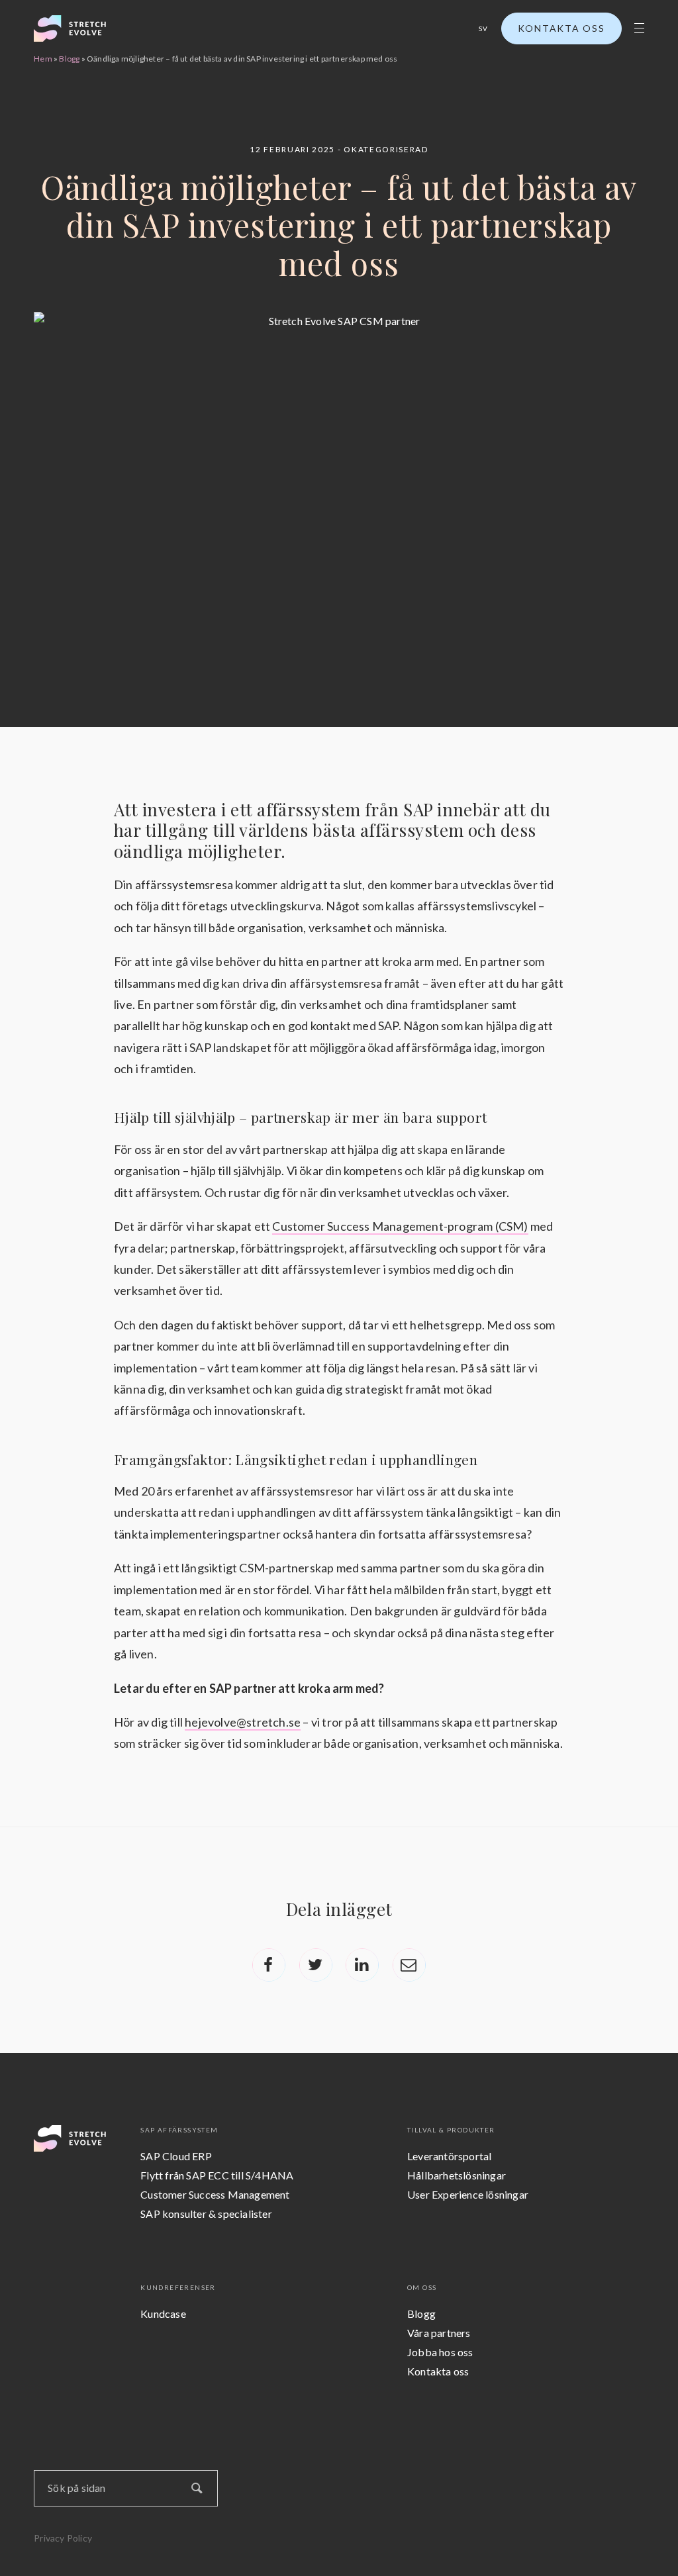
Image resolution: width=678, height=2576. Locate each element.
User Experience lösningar (468, 2194)
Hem (43, 59)
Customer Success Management (215, 2194)
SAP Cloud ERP (176, 2156)
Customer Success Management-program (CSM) (400, 1226)
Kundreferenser (178, 2287)
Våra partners (439, 2333)
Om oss (422, 2287)
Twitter (316, 1965)
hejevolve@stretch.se (243, 1722)
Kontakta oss (561, 28)
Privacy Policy (63, 2538)
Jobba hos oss (440, 2352)
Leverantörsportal (449, 2156)
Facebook (269, 1965)
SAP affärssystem (179, 2130)
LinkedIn (362, 1965)
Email (409, 1965)
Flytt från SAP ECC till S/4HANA (217, 2175)
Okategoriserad (386, 149)
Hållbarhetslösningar (457, 2175)
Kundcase (163, 2314)
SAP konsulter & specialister (206, 2214)
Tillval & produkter (451, 2130)
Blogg (69, 59)
